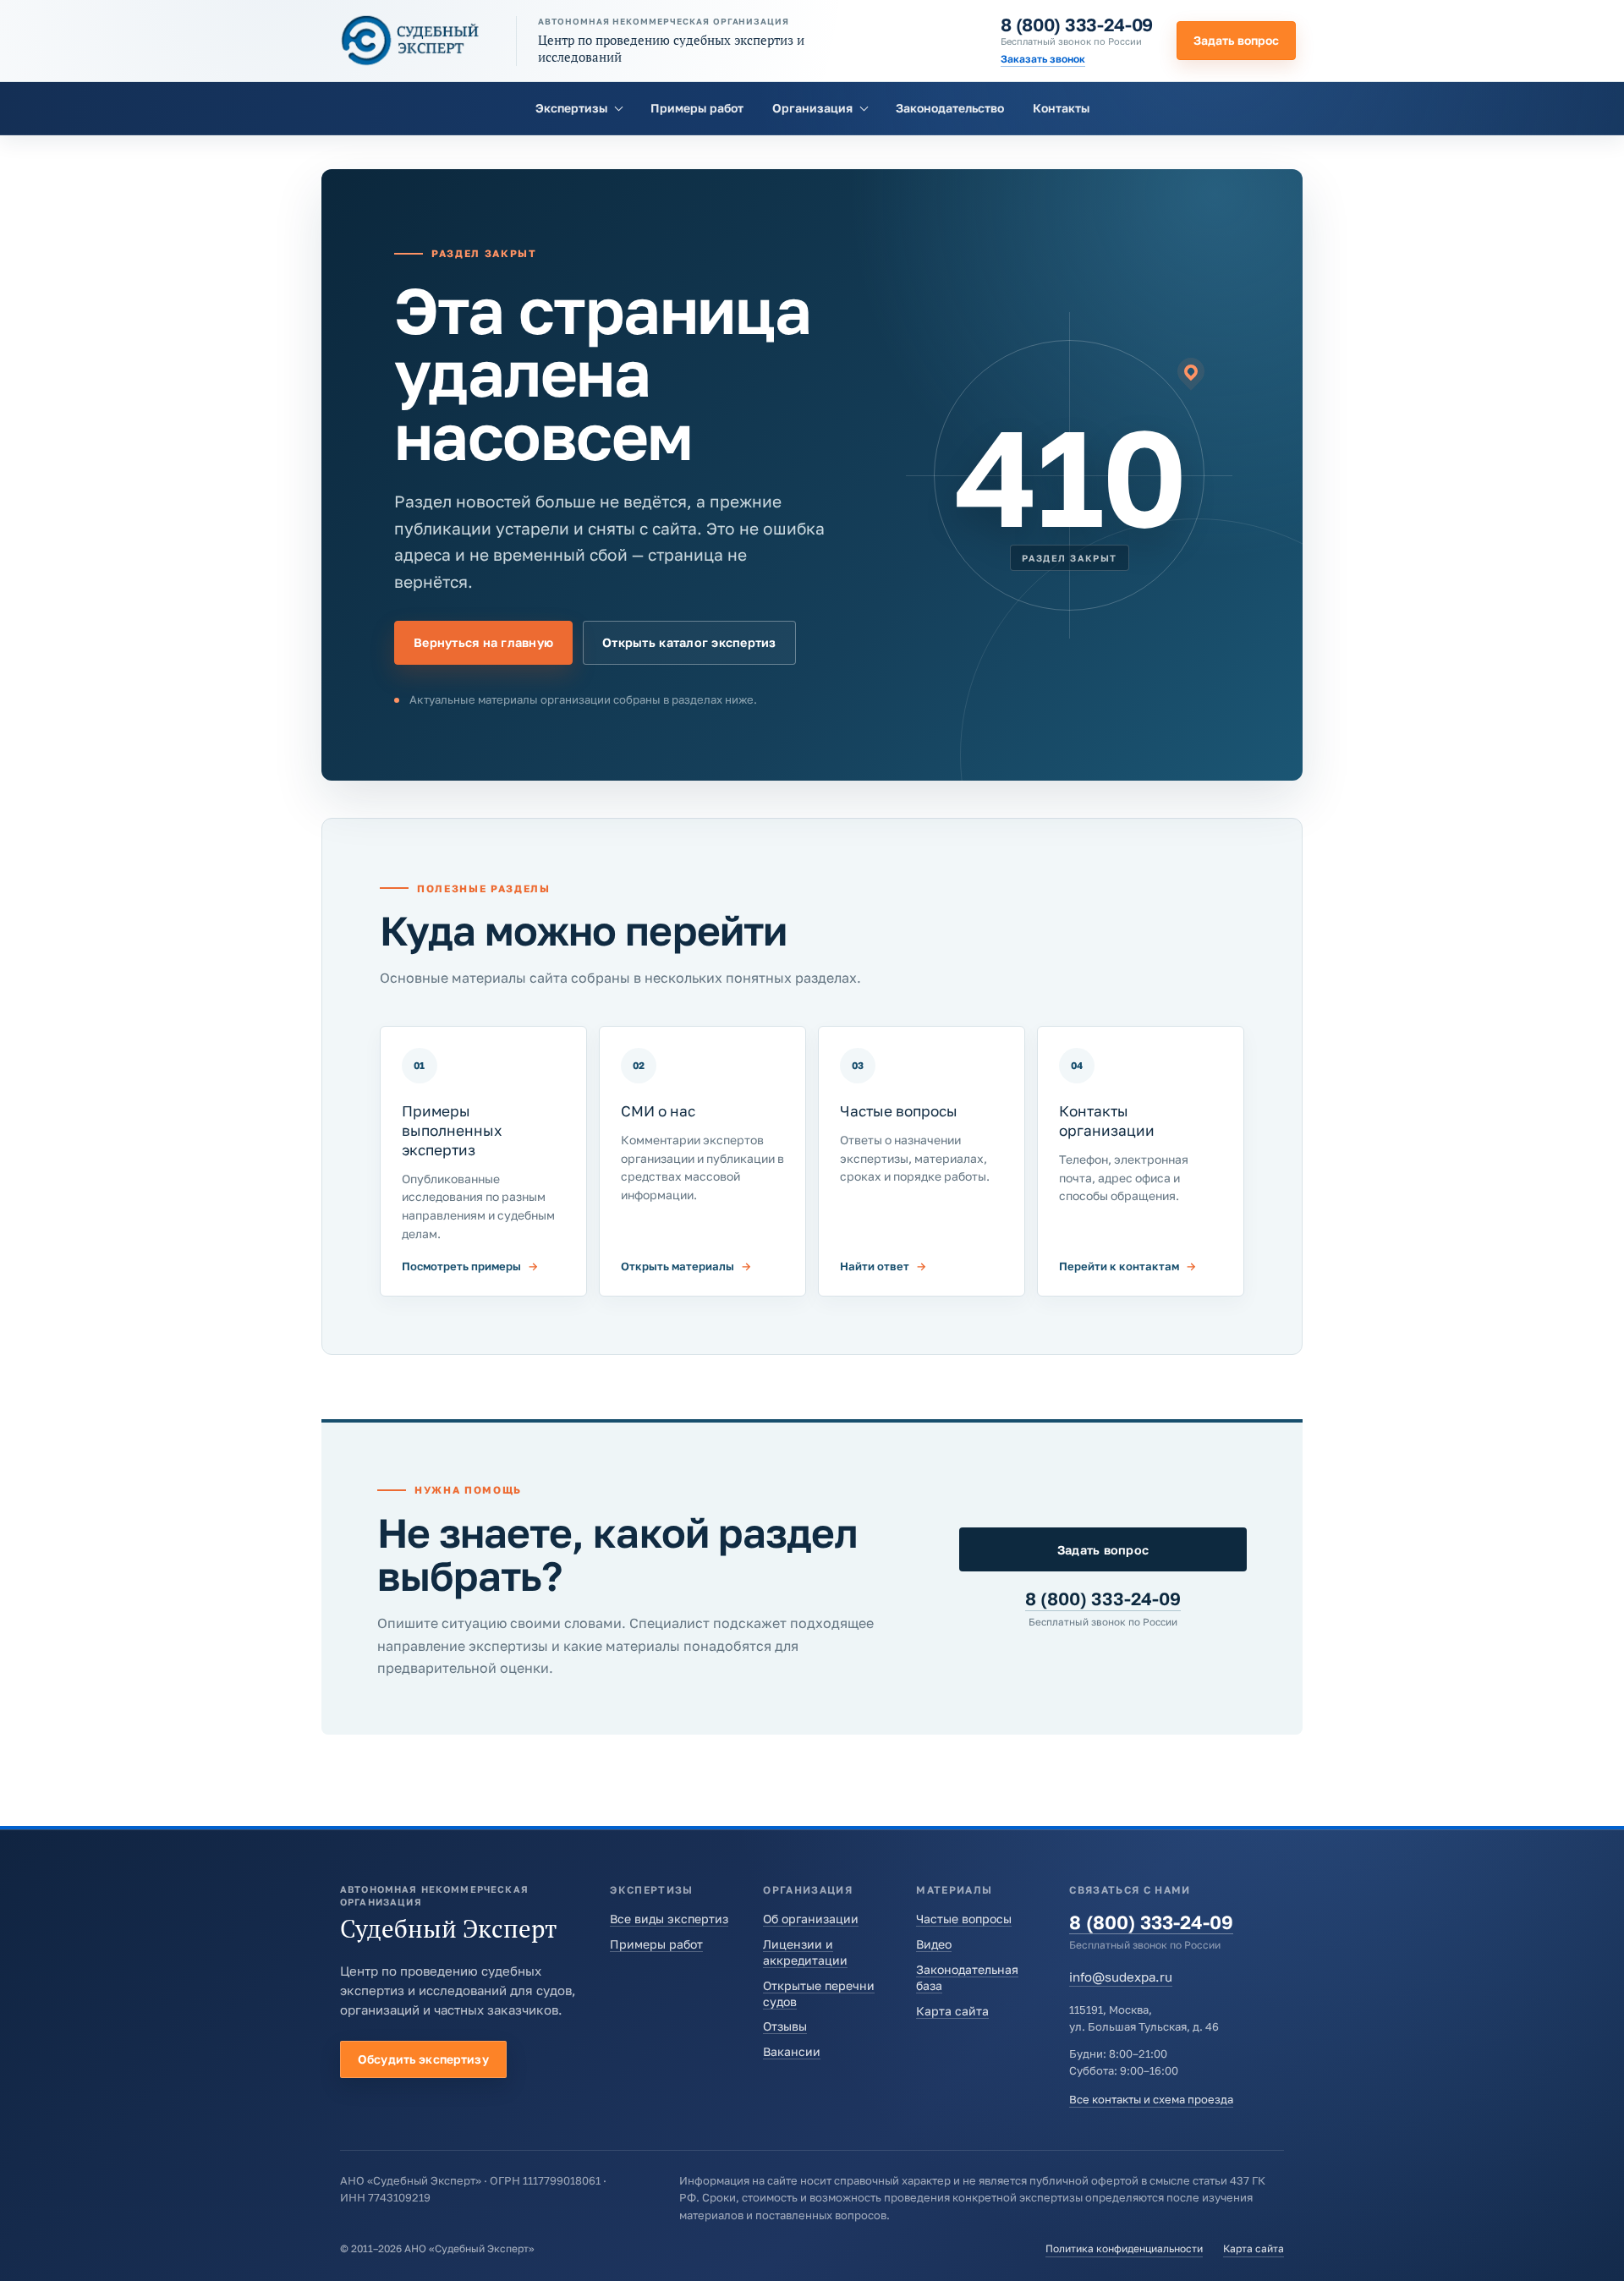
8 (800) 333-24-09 (1077, 25)
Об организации (811, 1919)
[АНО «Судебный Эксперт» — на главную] (410, 40)
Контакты (1061, 108)
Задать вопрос (1236, 40)
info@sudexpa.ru (1121, 1977)
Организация (812, 108)
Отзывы (785, 2026)
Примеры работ (697, 108)
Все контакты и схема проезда (1151, 2099)
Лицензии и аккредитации (805, 1952)
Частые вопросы (964, 1919)
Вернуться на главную (483, 642)
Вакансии (792, 2051)
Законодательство (950, 108)
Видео (934, 1944)
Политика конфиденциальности (1124, 2248)
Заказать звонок (1043, 59)
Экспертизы (571, 108)
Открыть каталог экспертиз (689, 642)
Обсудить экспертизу (423, 2059)
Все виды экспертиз (669, 1919)
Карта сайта (952, 2011)
